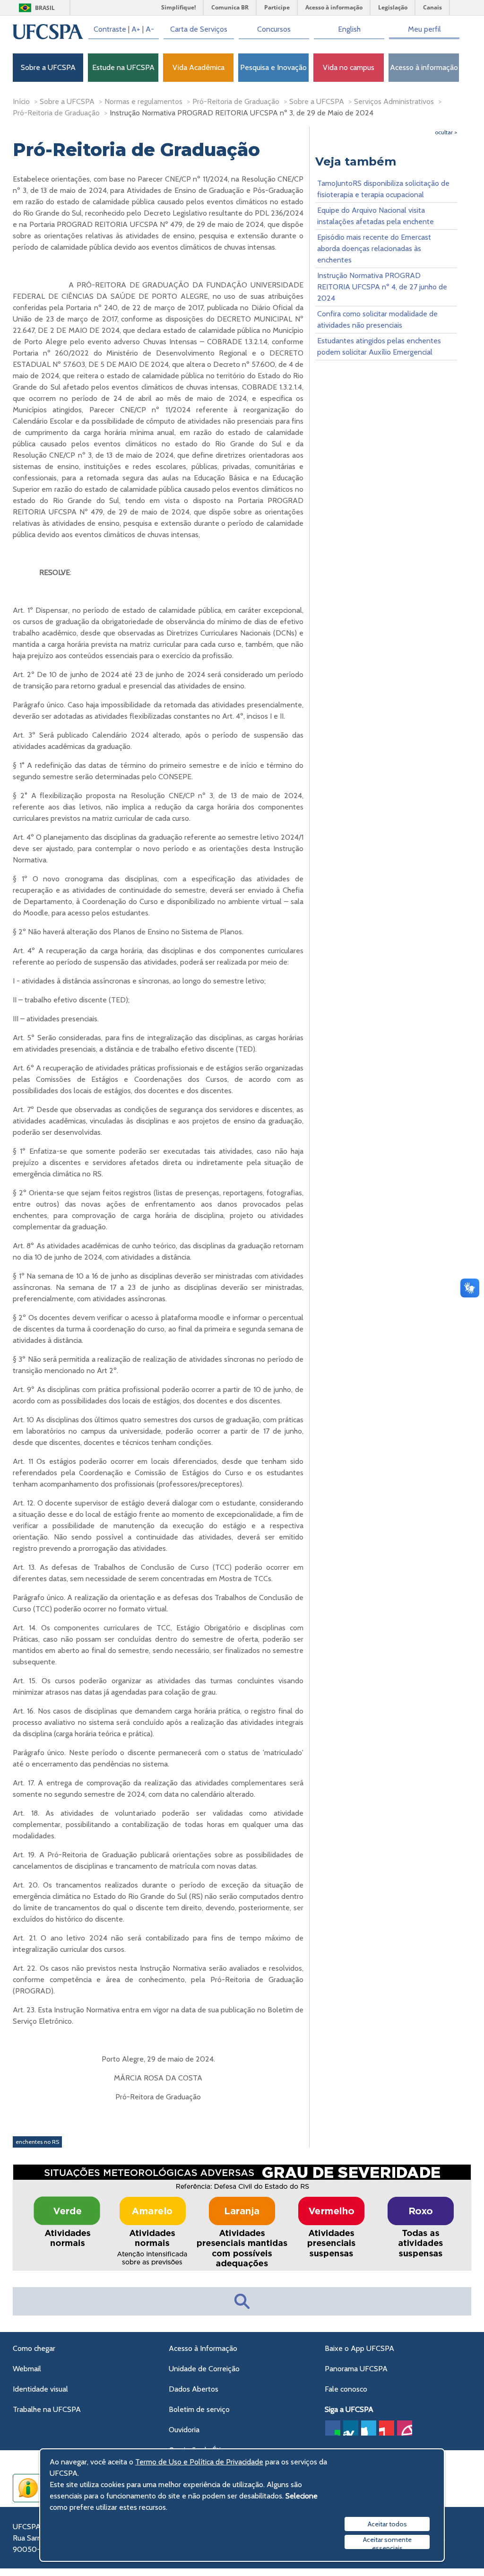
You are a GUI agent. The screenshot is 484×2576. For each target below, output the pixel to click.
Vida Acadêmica (199, 67)
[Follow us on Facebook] (333, 2428)
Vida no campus (349, 67)
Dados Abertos (194, 2389)
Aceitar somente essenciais (387, 2542)
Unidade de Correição (204, 2369)
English (349, 29)
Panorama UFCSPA (356, 2369)
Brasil (45, 8)
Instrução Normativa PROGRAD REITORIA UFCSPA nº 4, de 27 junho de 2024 (382, 287)
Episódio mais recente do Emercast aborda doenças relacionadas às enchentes (374, 248)
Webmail (27, 2369)
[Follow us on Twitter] (369, 2428)
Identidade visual (40, 2389)
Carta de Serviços (199, 29)
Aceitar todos (387, 2524)
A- (150, 29)
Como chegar (34, 2348)
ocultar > (446, 132)
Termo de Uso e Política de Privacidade (199, 2462)
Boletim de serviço (199, 2409)
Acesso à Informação (203, 2348)
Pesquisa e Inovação (273, 67)
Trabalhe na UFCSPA (47, 2409)
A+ (136, 29)
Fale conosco (346, 2389)
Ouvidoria (184, 2430)
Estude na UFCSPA (123, 67)
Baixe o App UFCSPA (359, 2348)
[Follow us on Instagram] (405, 2428)
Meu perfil (424, 29)
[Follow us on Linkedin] (351, 2428)
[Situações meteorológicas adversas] (242, 2268)
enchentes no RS (37, 2142)
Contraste (110, 29)
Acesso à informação (424, 67)
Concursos (274, 29)
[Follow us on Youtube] (387, 2428)
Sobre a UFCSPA (48, 67)
